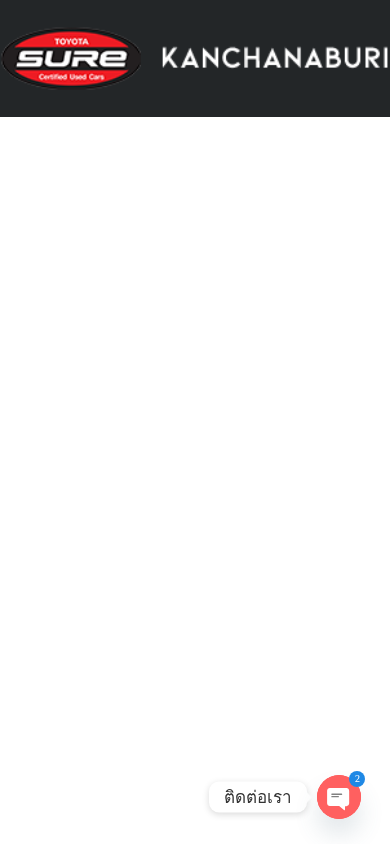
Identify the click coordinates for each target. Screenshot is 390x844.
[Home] (195, 57)
